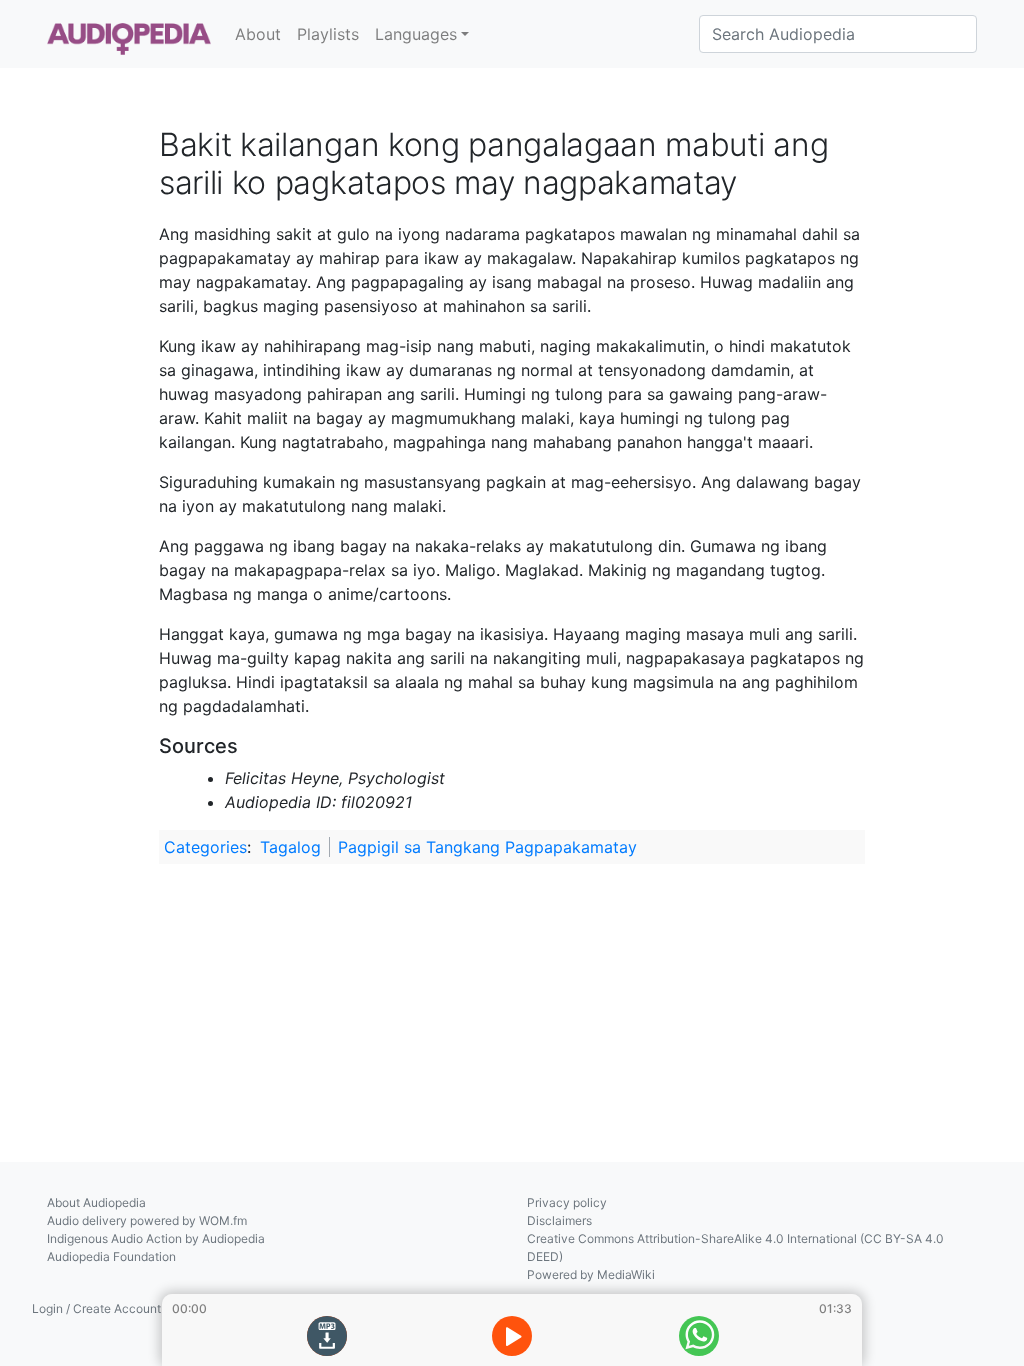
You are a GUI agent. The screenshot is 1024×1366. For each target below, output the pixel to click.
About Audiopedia (96, 1202)
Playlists (328, 34)
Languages (416, 34)
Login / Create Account (96, 1308)
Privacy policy (567, 1202)
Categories (205, 847)
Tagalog (290, 847)
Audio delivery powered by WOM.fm (147, 1220)
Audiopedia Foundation (111, 1256)
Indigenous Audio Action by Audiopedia (156, 1238)
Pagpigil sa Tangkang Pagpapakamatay (487, 847)
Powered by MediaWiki (591, 1274)
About (258, 34)
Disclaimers (559, 1220)
